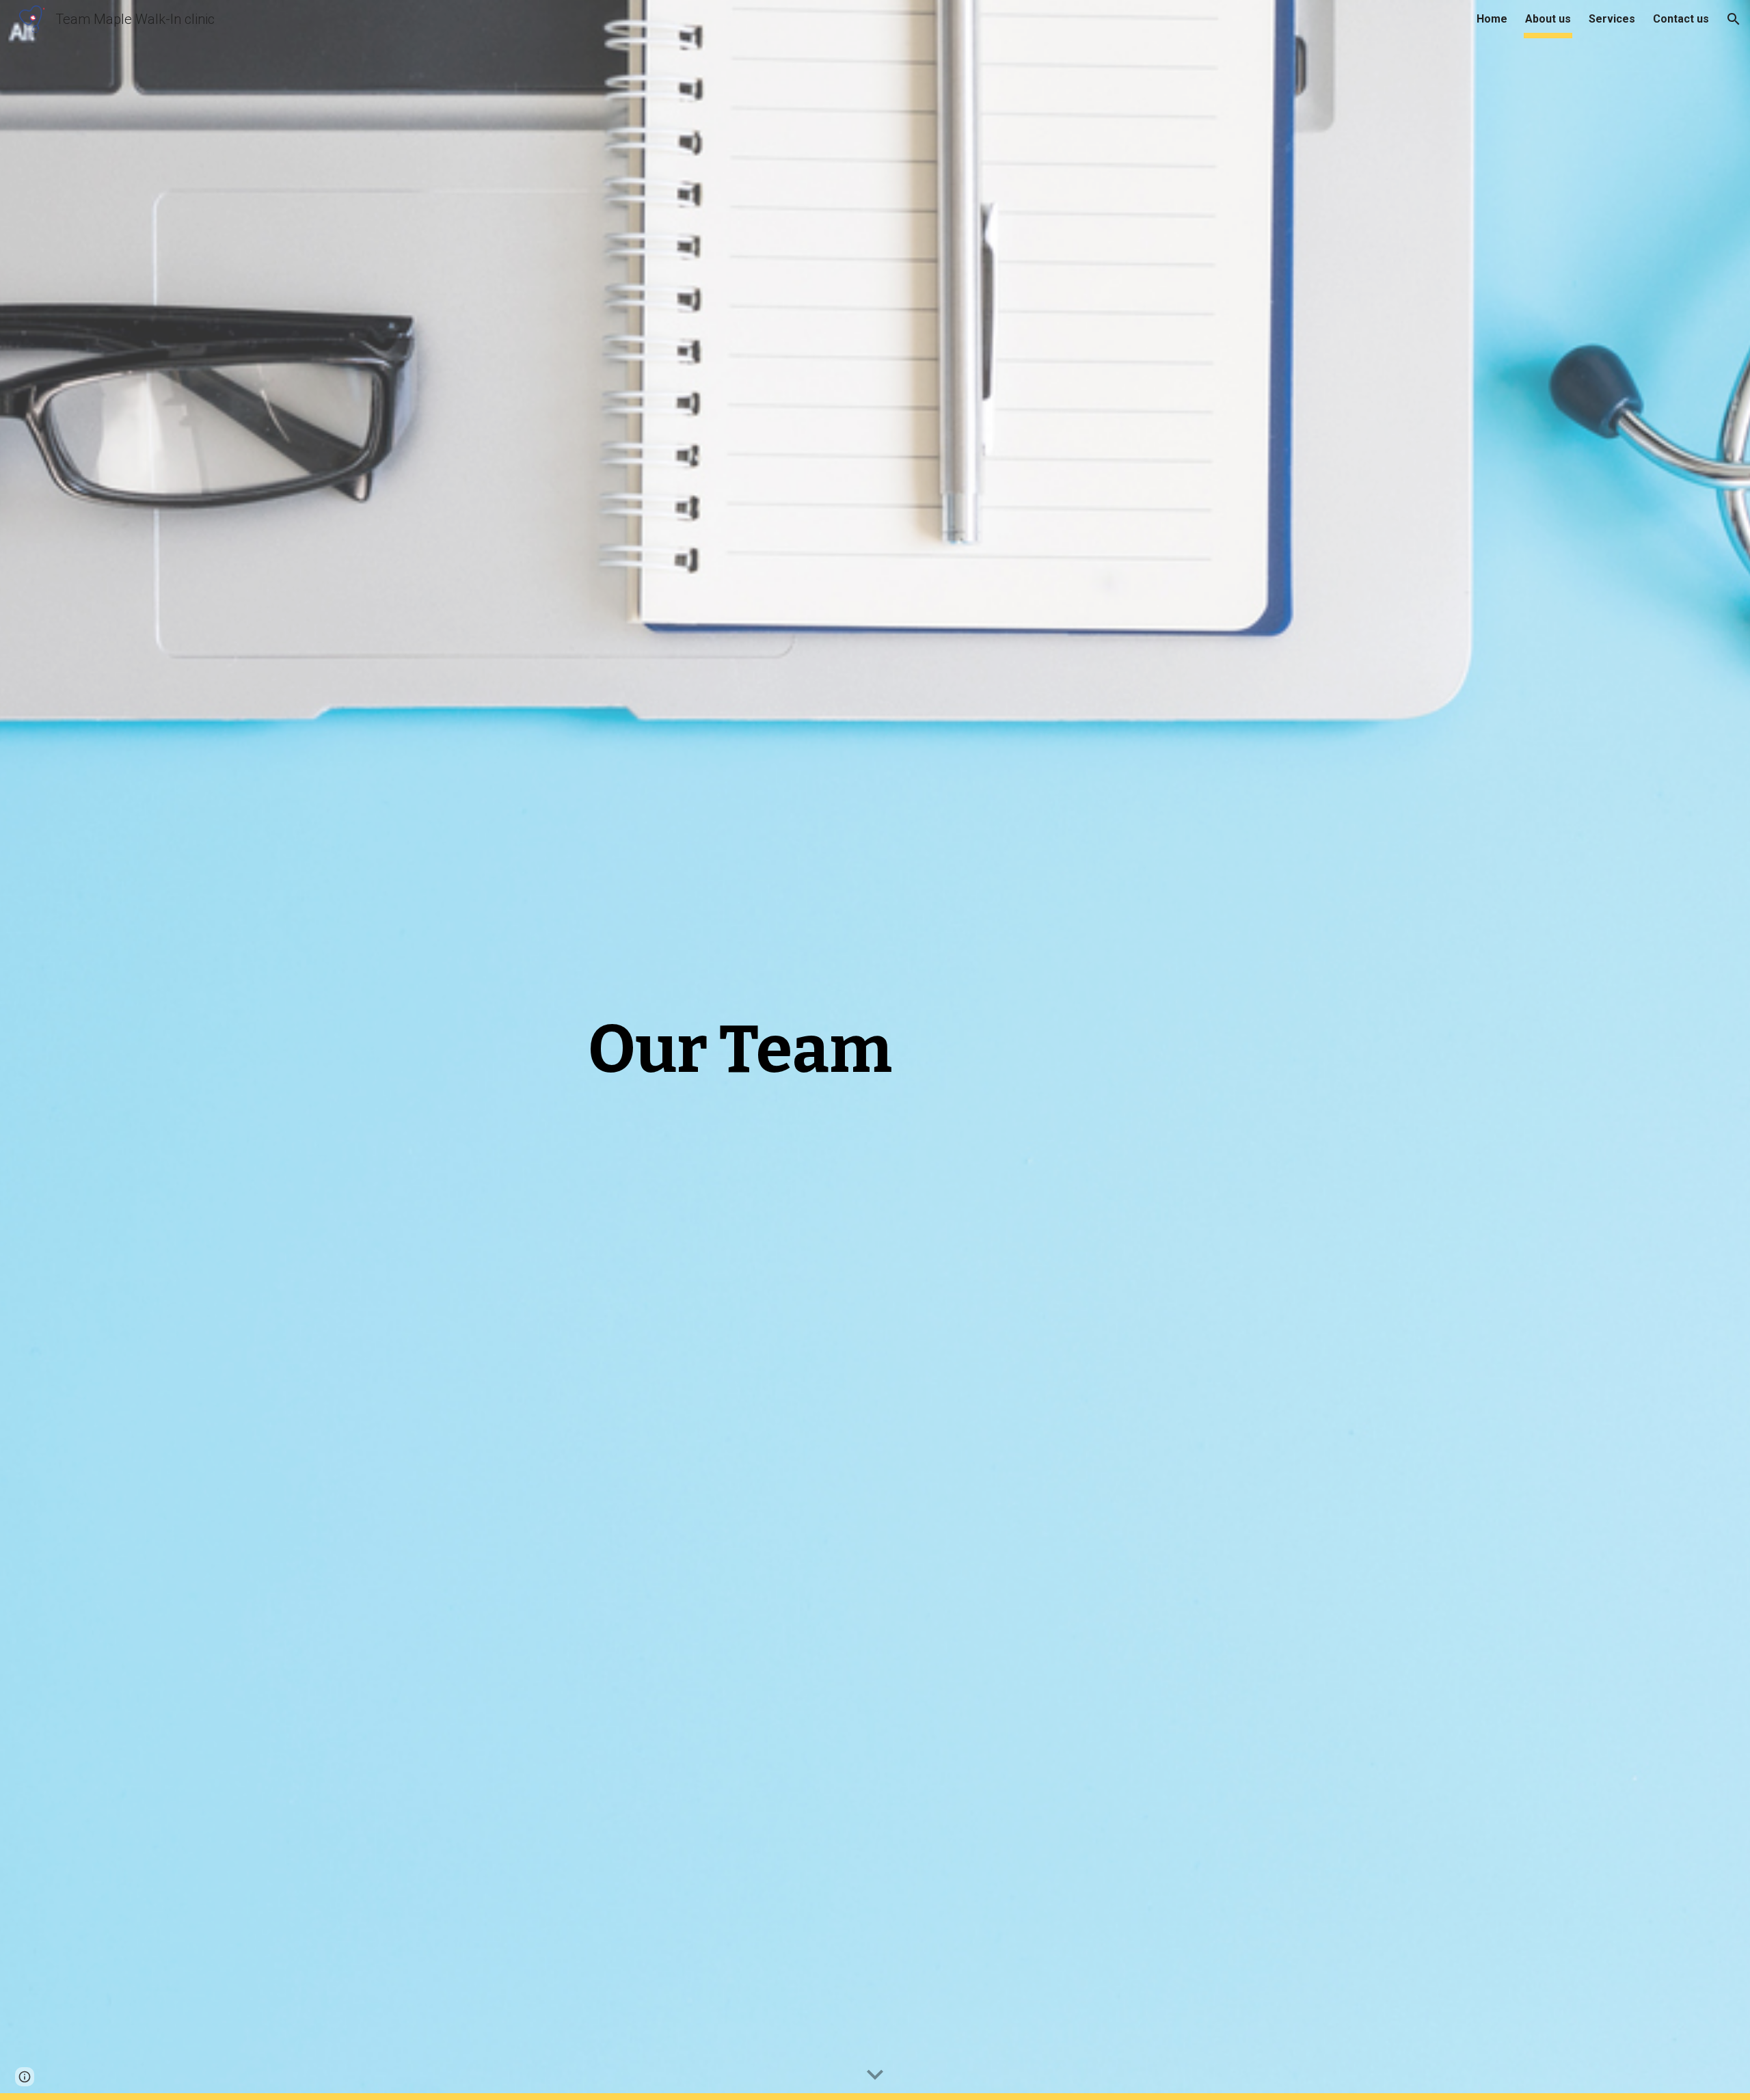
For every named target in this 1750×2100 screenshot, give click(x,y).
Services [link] (1612, 19)
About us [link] (1548, 19)
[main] (740, 1050)
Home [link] (1492, 19)
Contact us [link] (1681, 19)
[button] (1734, 19)
